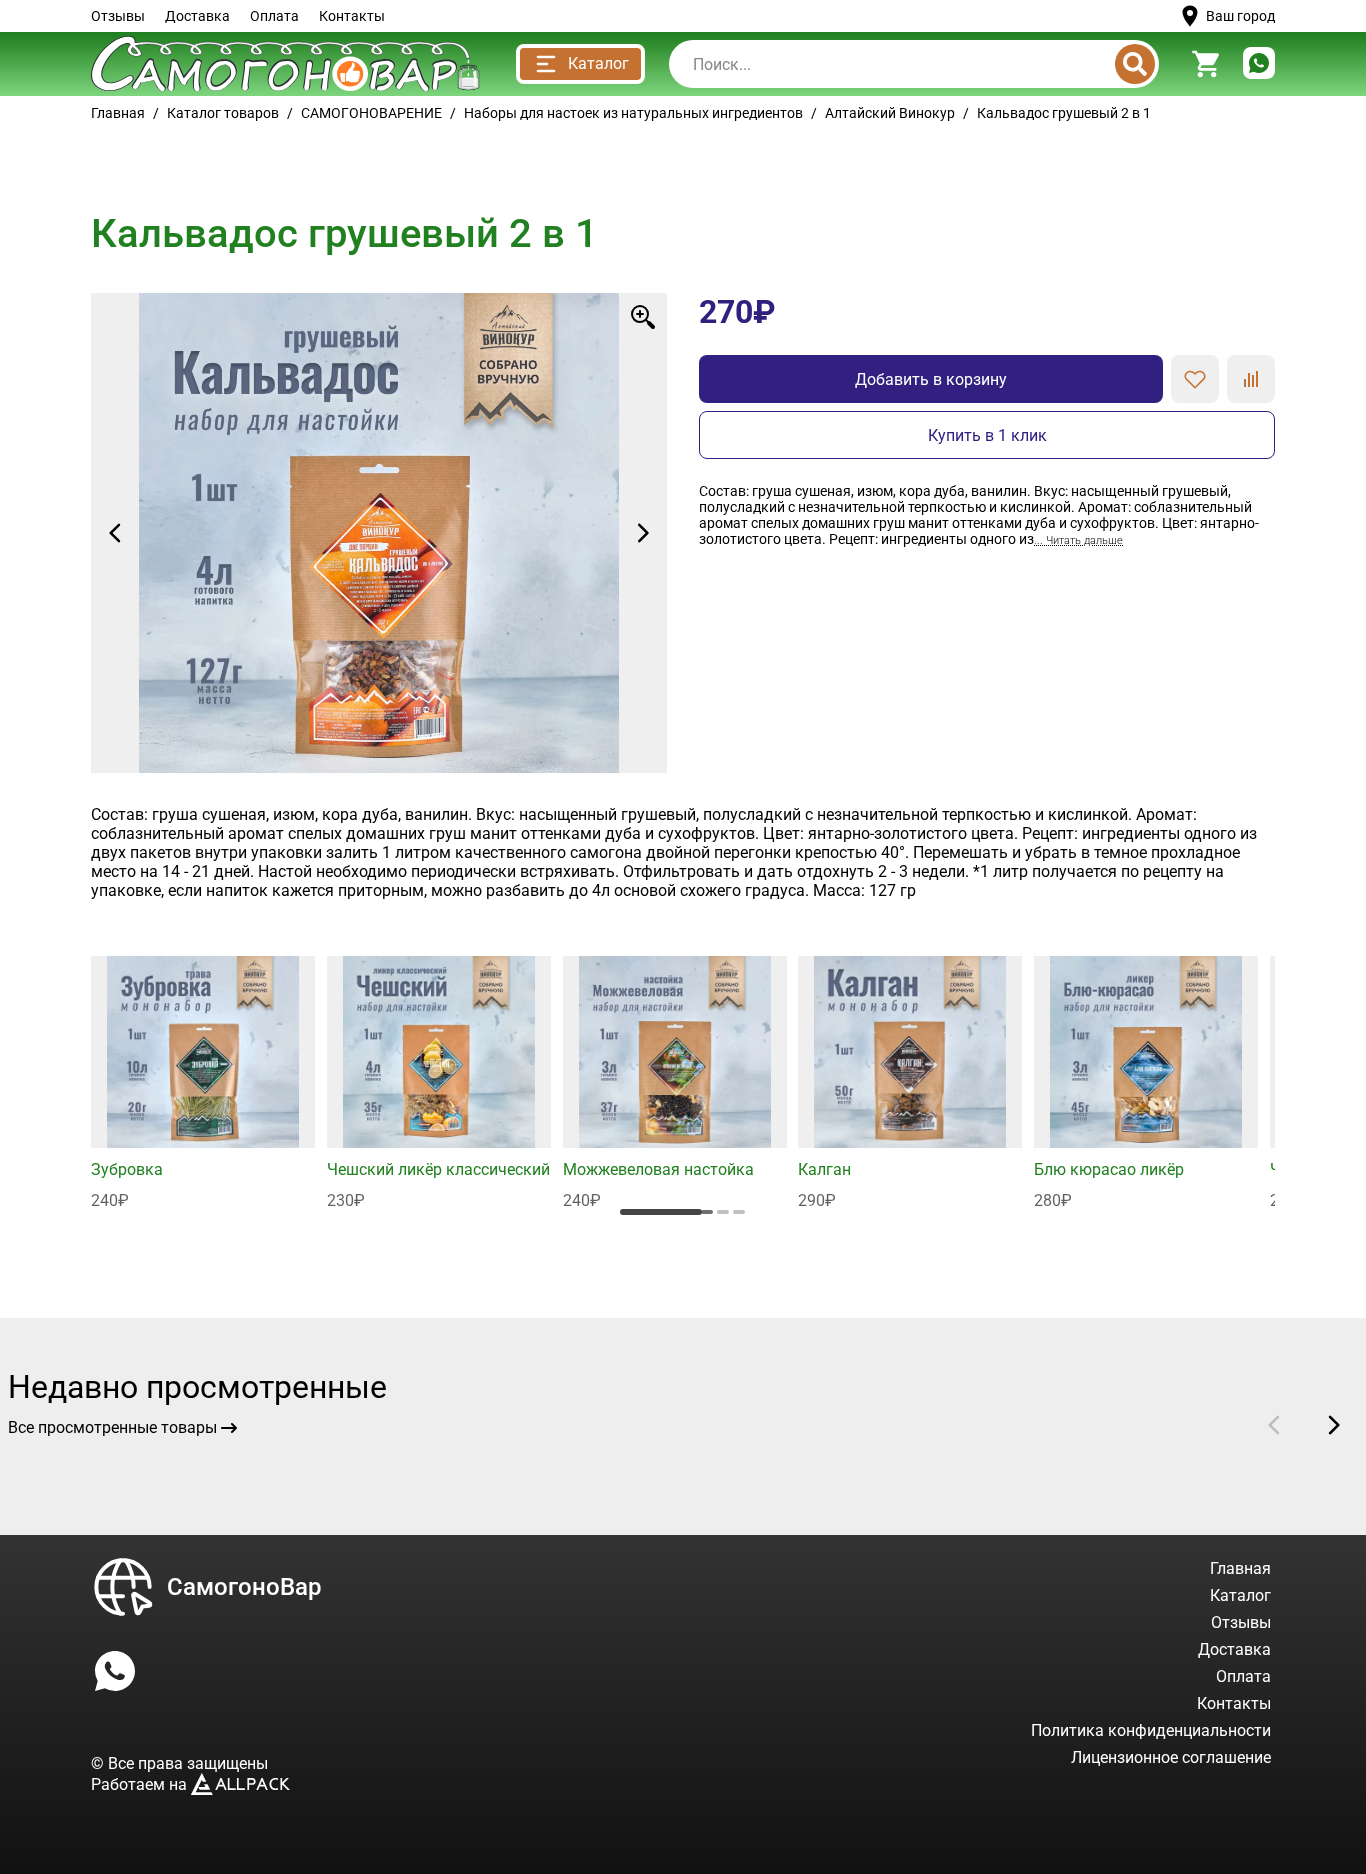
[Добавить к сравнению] (1251, 379)
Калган (824, 1169)
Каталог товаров (223, 113)
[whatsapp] (1259, 64)
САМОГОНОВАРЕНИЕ (371, 113)
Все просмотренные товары (112, 1427)
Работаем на (141, 1784)
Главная (118, 113)
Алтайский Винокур (890, 113)
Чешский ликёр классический (438, 1169)
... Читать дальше (1078, 540)
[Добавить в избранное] (1195, 379)
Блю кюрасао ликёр (1109, 1169)
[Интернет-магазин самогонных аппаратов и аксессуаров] (285, 64)
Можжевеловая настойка (658, 1169)
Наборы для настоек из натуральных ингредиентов (633, 113)
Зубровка (127, 1169)
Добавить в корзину (931, 379)
